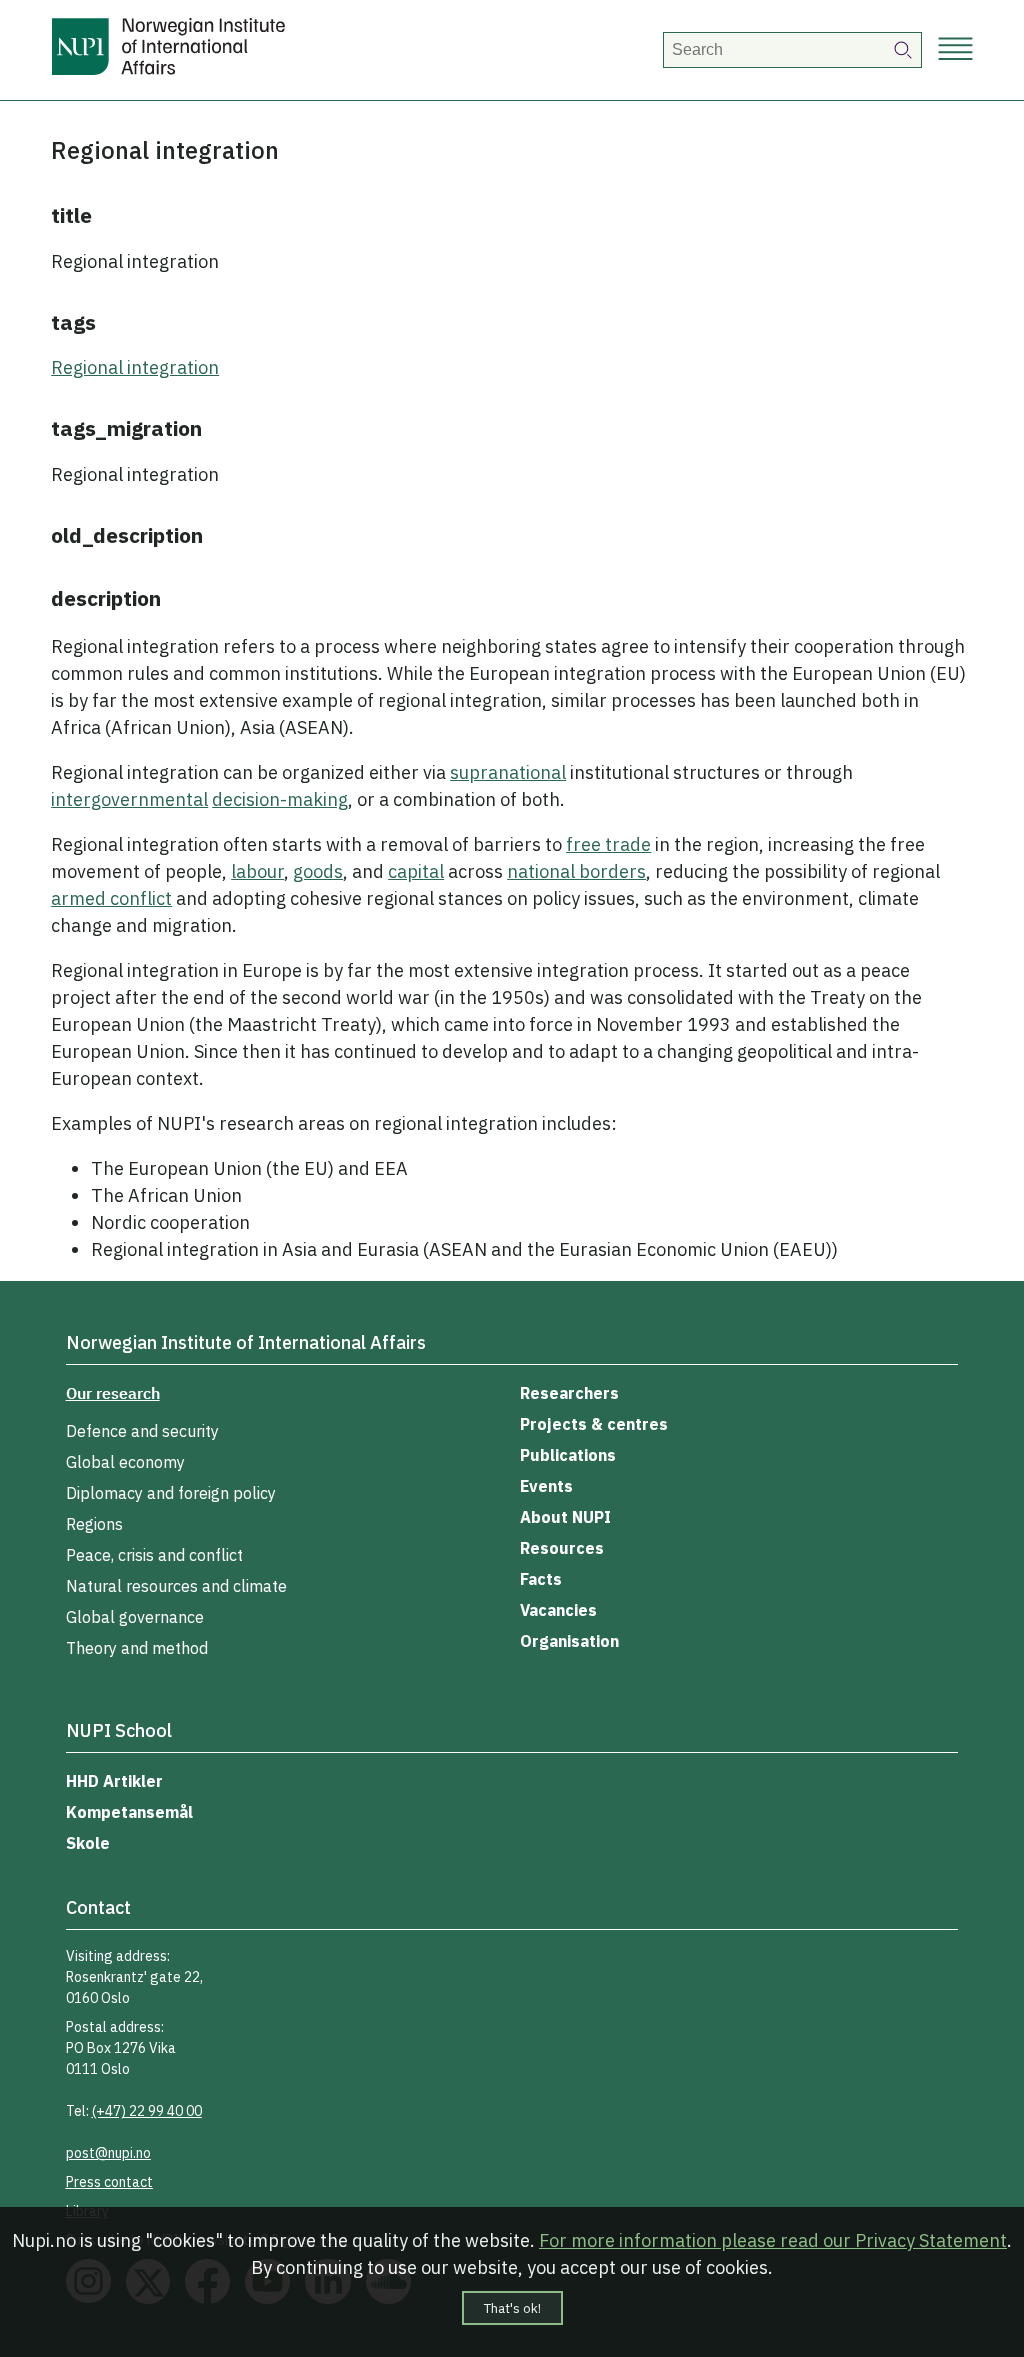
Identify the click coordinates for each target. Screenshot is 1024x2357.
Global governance (135, 1617)
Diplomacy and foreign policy (171, 1493)
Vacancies (558, 1610)
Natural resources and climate (176, 1586)
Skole (88, 1843)
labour (257, 871)
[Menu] (955, 50)
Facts (541, 1579)
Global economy (125, 1462)
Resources (562, 1548)
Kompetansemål (129, 1812)
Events (546, 1486)
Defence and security (142, 1431)
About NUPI (565, 1517)
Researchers (569, 1393)
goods (318, 871)
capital (416, 871)
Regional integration (135, 367)
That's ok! (512, 2308)
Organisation (569, 1641)
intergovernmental (129, 799)
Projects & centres (594, 1424)
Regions (94, 1524)
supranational (508, 772)
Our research (113, 1393)
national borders (576, 871)
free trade (608, 844)
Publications (568, 1455)
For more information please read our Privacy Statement (773, 2240)
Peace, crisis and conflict (154, 1555)
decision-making (280, 799)
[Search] (904, 50)
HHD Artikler (114, 1781)
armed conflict (111, 898)
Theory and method (137, 1648)
